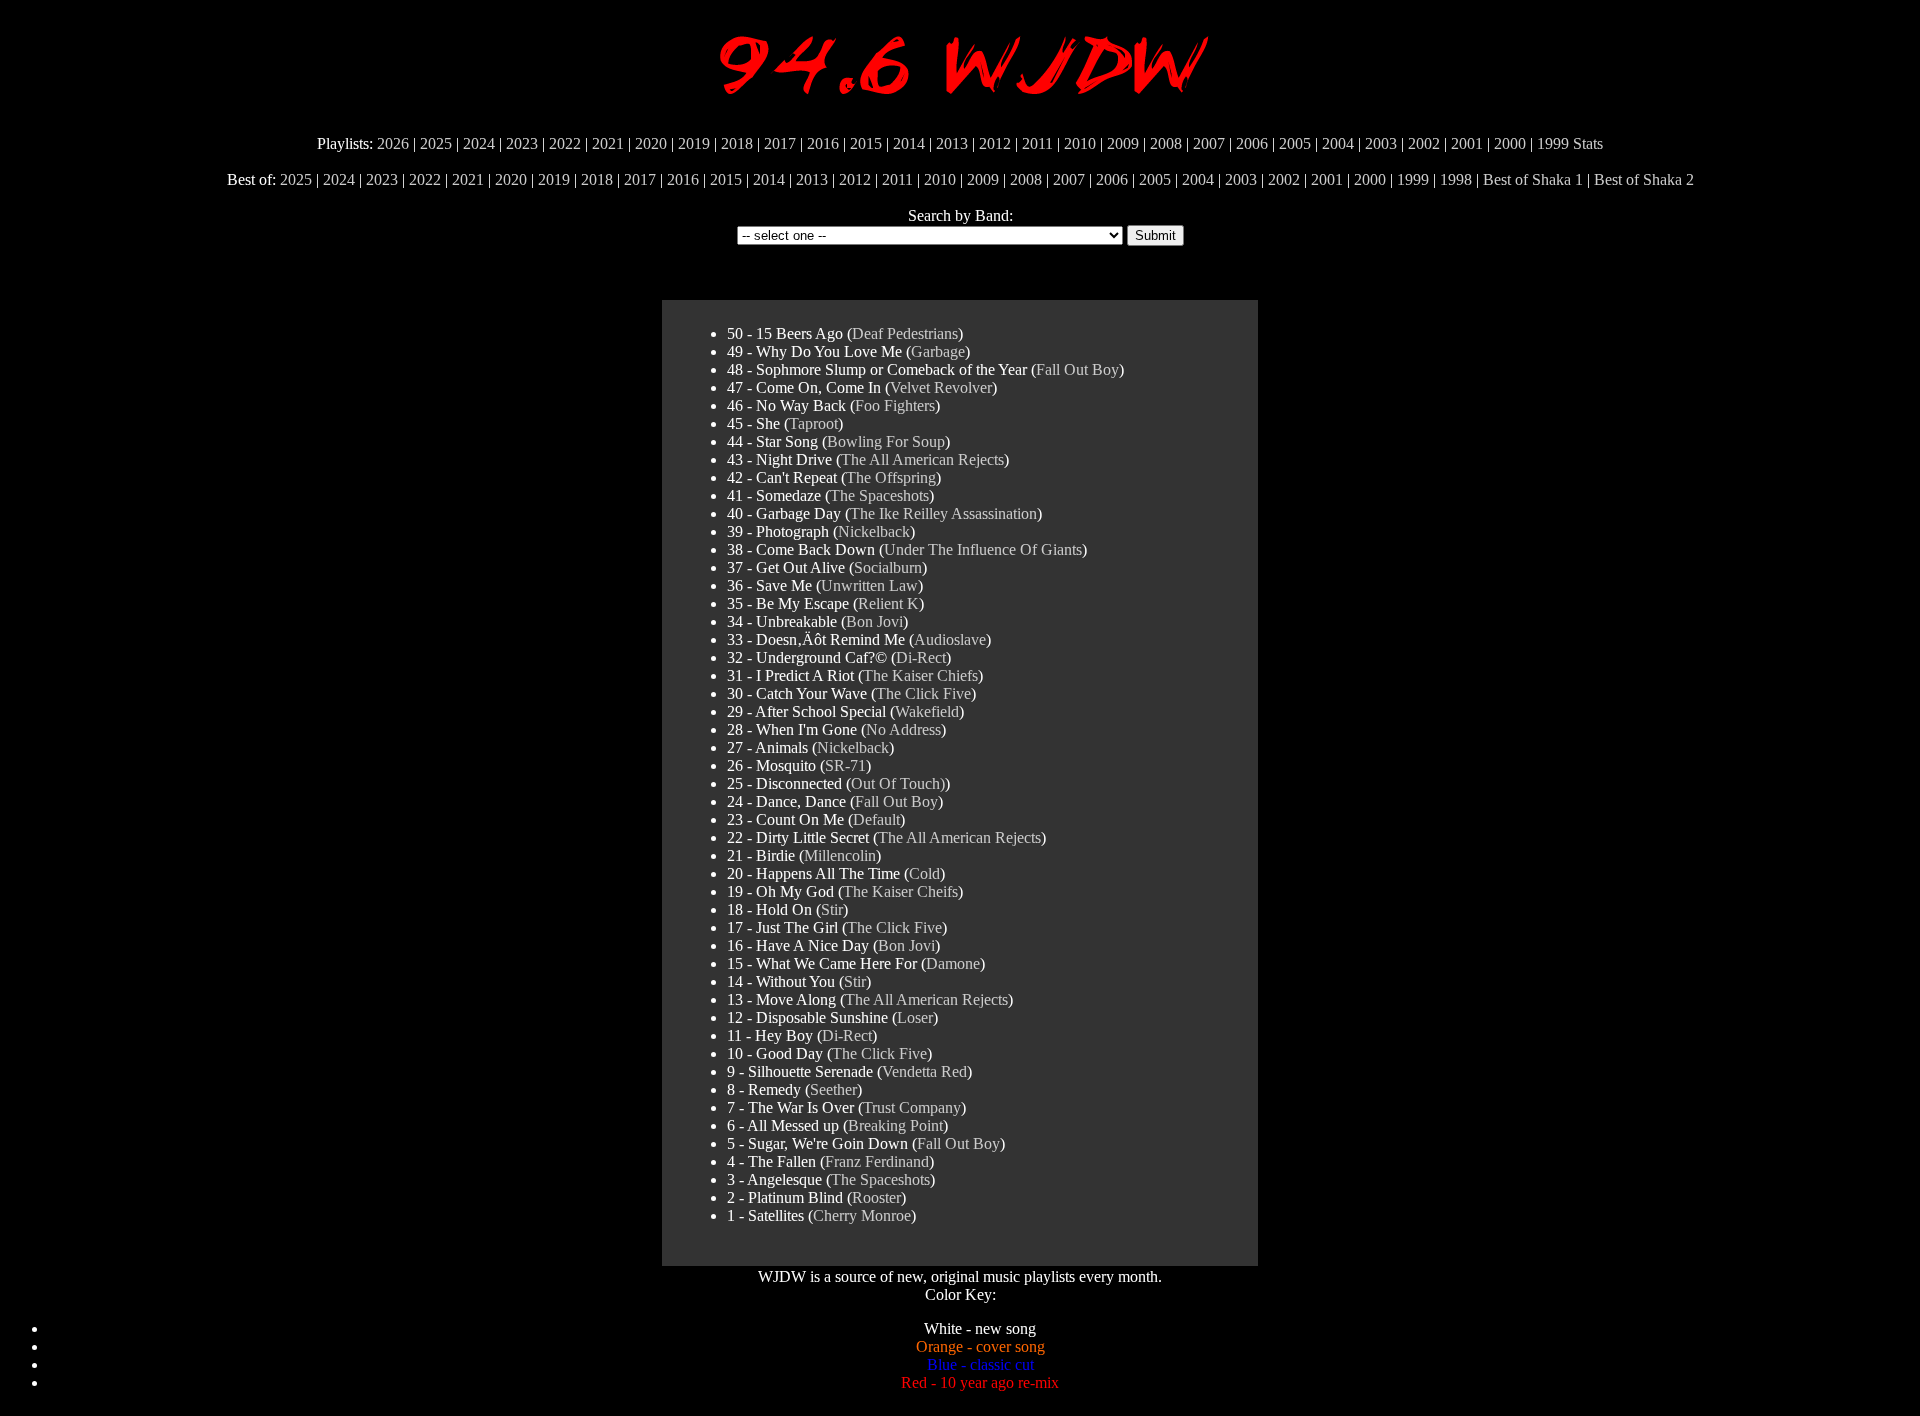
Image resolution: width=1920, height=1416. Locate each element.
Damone (953, 963)
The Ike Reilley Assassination (943, 513)
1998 (1456, 179)
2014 (909, 143)
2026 (393, 143)
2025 (436, 143)
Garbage (938, 351)
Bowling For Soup (886, 441)
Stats (1588, 143)
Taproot (813, 423)
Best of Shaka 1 (1533, 179)
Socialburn (888, 567)
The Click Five (923, 693)
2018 (737, 143)
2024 (479, 143)
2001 (1467, 143)
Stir (832, 909)
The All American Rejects (922, 459)
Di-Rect (921, 657)
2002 (1424, 143)
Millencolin (840, 855)
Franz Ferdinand (877, 1161)
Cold (924, 873)
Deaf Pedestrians (905, 333)
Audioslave (950, 639)
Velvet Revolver (941, 387)
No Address (903, 729)
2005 (1295, 143)
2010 (1080, 143)
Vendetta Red (924, 1071)
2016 (823, 143)
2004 (1338, 143)
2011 (1037, 143)
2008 (1166, 143)
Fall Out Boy (1077, 369)
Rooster (876, 1197)
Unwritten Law (869, 585)
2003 (1381, 143)
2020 (651, 143)
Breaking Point (895, 1125)
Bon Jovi (874, 621)
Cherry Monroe (862, 1215)
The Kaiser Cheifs (900, 891)
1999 (1553, 143)
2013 (952, 143)
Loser (915, 1017)
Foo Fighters (895, 405)
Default (876, 819)
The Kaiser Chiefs (920, 675)
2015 (866, 143)
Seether (833, 1089)
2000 (1510, 143)
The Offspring (891, 477)
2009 (1123, 143)
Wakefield (927, 711)
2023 (522, 143)
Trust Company (912, 1107)
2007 (1209, 143)
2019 (694, 143)
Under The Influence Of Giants (983, 549)
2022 (565, 143)
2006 (1252, 143)
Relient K (888, 603)
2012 (995, 143)
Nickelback (874, 531)
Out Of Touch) (898, 783)
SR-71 (845, 765)
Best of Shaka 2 (1644, 179)
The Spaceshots (879, 495)
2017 (780, 143)
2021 (608, 143)
